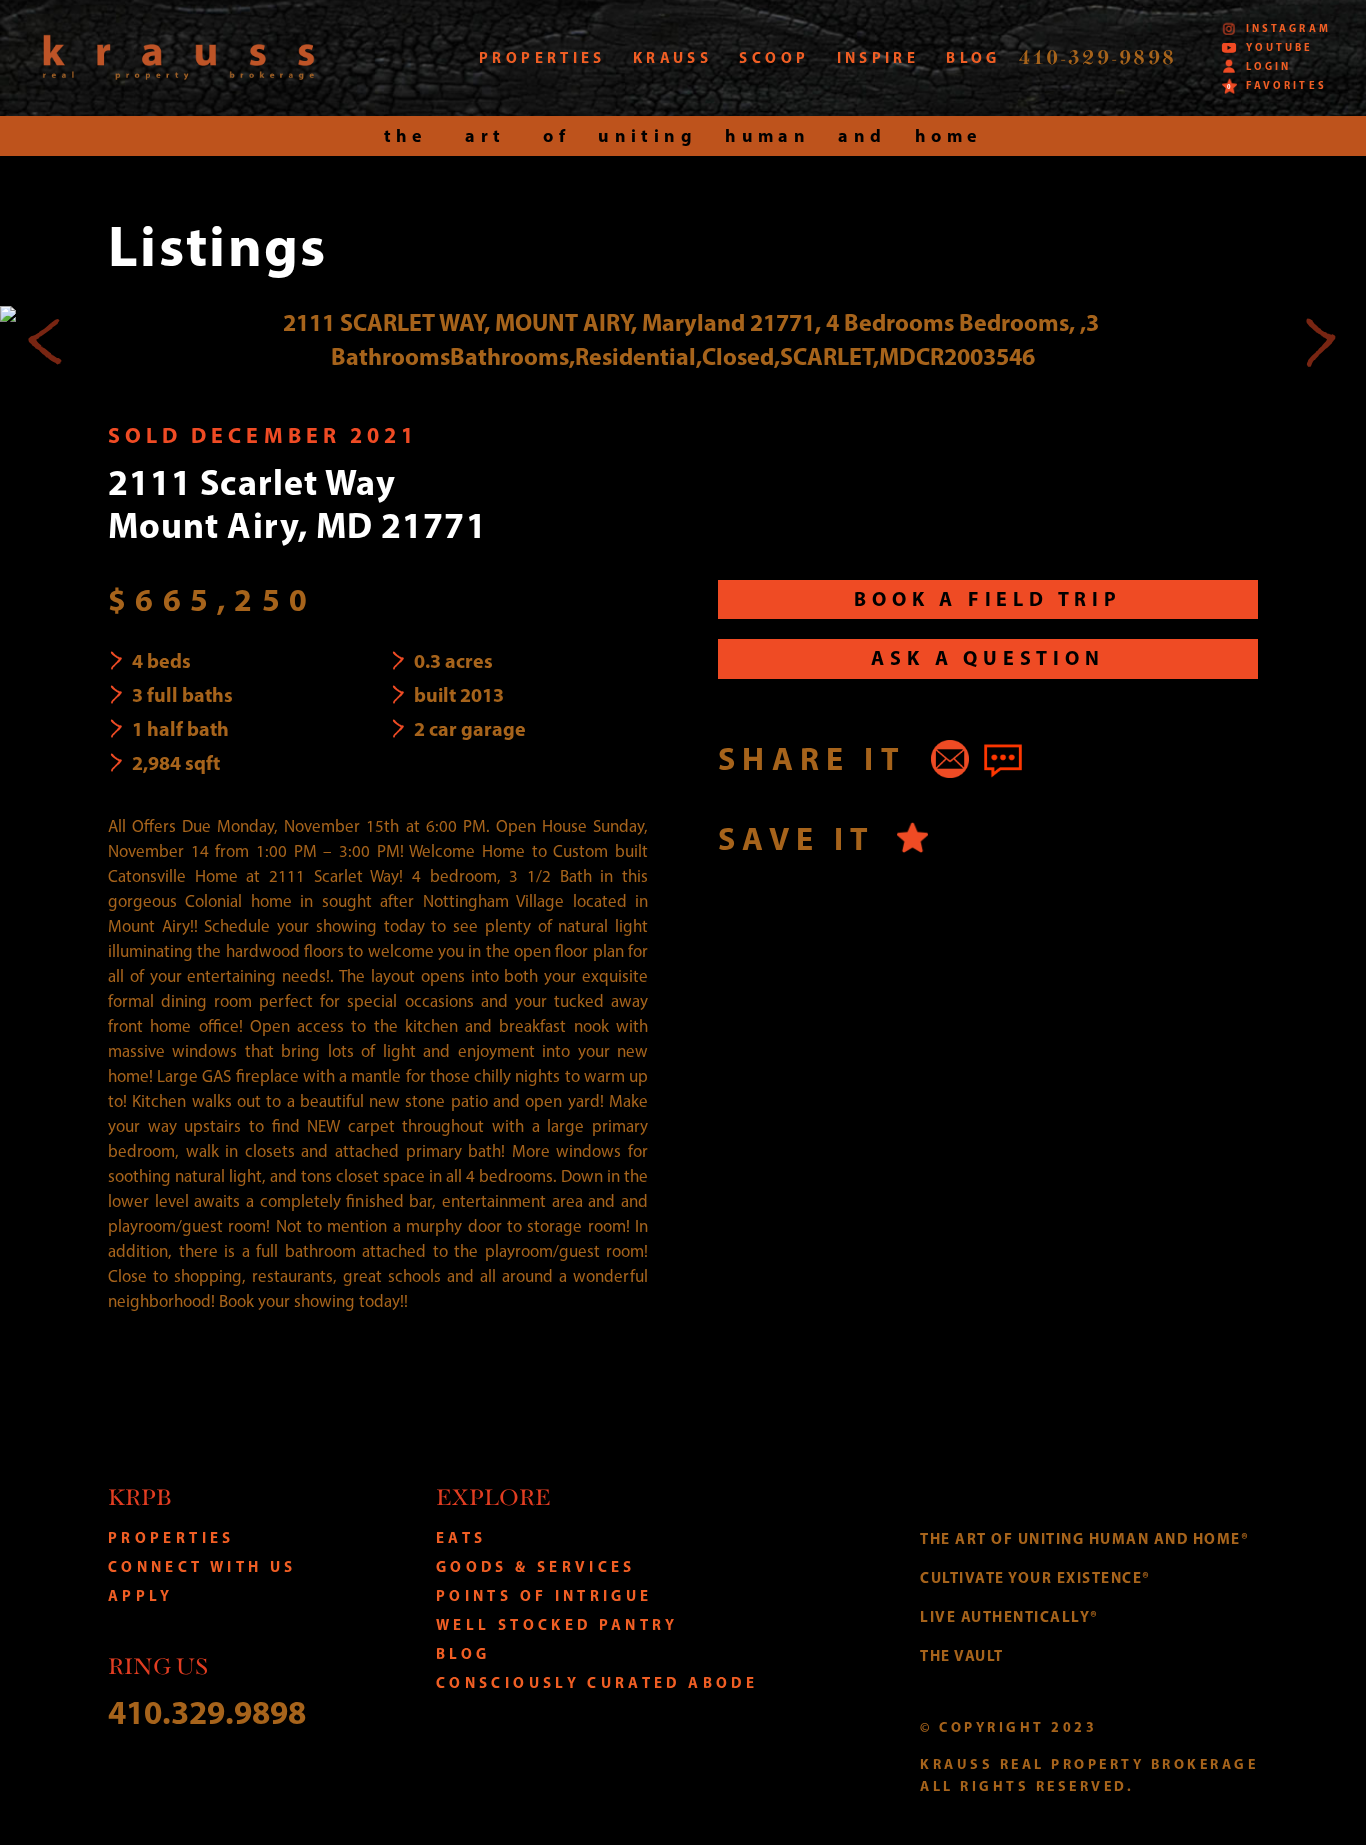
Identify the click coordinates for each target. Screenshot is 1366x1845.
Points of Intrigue (544, 1595)
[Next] (1320, 340)
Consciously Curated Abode (597, 1682)
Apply (141, 1595)
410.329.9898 (207, 1711)
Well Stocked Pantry (557, 1624)
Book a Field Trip (988, 598)
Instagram (1288, 28)
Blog (463, 1653)
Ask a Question (987, 657)
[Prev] (46, 340)
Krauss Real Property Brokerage (178, 57)
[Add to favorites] (912, 837)
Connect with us (202, 1566)
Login (1268, 66)
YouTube (1279, 47)
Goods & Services (536, 1566)
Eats (461, 1537)
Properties (171, 1537)
